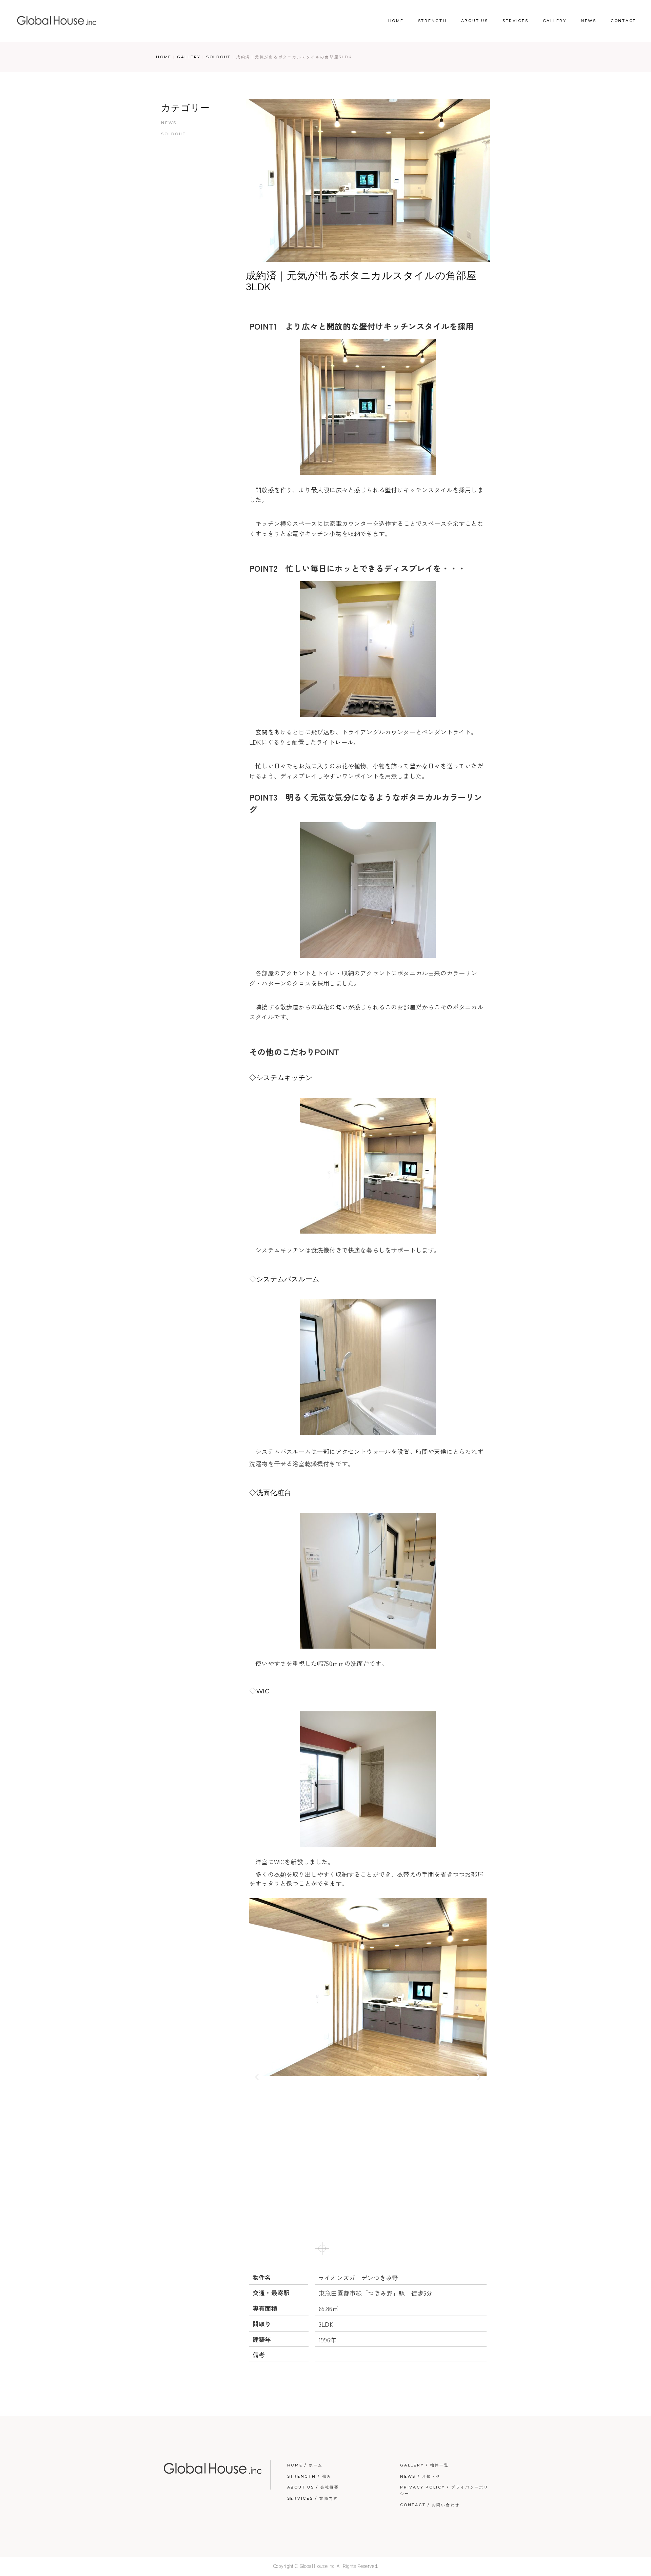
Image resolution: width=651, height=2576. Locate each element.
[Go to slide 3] (340, 2248)
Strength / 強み (309, 2476)
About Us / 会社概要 (313, 2487)
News (169, 123)
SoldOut (219, 57)
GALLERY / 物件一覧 (425, 2465)
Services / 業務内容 (313, 2498)
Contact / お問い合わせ (430, 2505)
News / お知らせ (420, 2476)
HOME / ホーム (305, 2465)
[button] (257, 2077)
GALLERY (189, 57)
